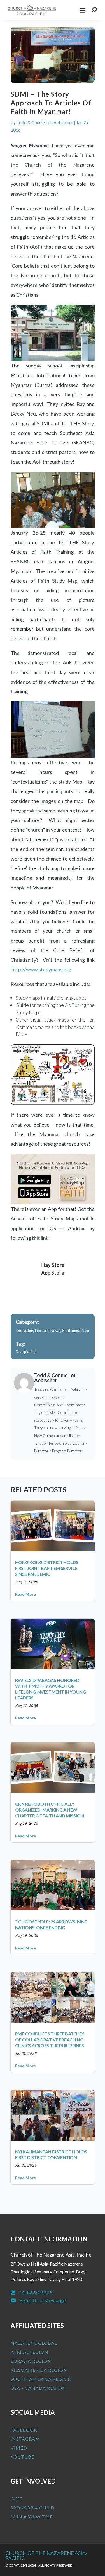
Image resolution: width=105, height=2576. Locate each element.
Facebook (24, 2430)
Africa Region (30, 2352)
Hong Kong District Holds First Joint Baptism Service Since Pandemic (47, 1568)
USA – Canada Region (38, 2388)
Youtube (22, 2457)
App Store (53, 1273)
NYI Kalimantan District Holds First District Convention (51, 2155)
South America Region (41, 2379)
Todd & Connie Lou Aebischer (45, 122)
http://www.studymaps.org (41, 969)
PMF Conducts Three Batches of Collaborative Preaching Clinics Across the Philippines (50, 2040)
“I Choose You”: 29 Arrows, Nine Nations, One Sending (51, 1924)
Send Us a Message (43, 2300)
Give (16, 2499)
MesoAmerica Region (39, 2370)
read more (26, 1594)
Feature (42, 1330)
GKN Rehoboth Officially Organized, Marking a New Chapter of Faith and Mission (50, 1810)
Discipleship (26, 1351)
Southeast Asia (76, 1330)
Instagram (25, 2439)
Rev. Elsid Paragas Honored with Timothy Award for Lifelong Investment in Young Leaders (51, 1689)
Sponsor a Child (32, 2508)
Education (25, 1330)
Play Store (53, 1265)
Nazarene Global (34, 2343)
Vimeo (19, 2448)
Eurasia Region (31, 2361)
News (55, 1330)
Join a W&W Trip (32, 2517)
